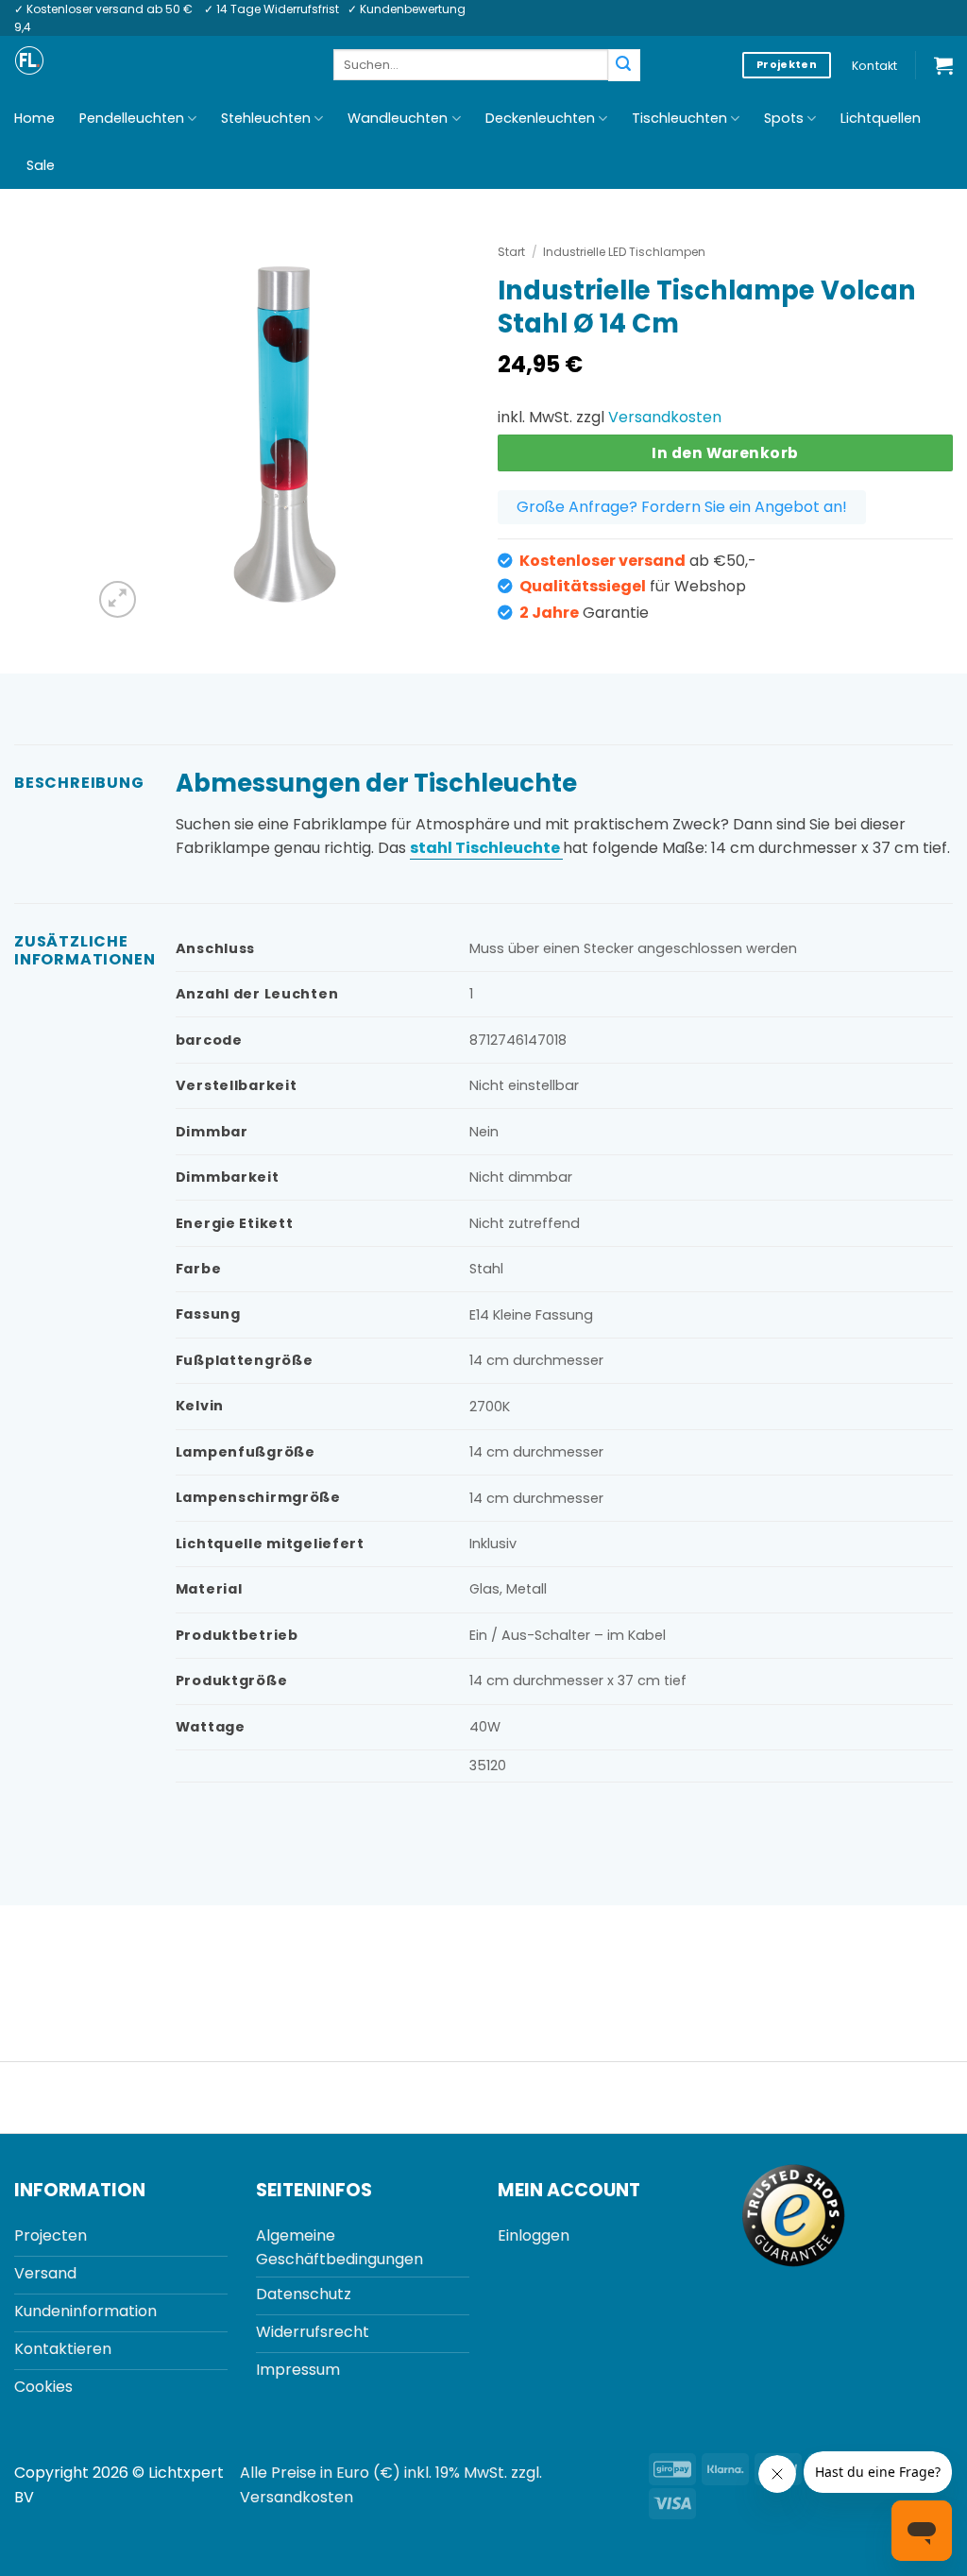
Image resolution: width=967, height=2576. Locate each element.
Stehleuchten (266, 118)
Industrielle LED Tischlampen (624, 252)
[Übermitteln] (624, 65)
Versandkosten (665, 417)
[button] (943, 65)
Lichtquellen (881, 118)
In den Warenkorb (725, 453)
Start (511, 252)
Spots (784, 118)
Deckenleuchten (540, 118)
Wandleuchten (398, 118)
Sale (41, 165)
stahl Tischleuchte (486, 848)
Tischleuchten (679, 118)
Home (34, 118)
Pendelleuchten (132, 118)
